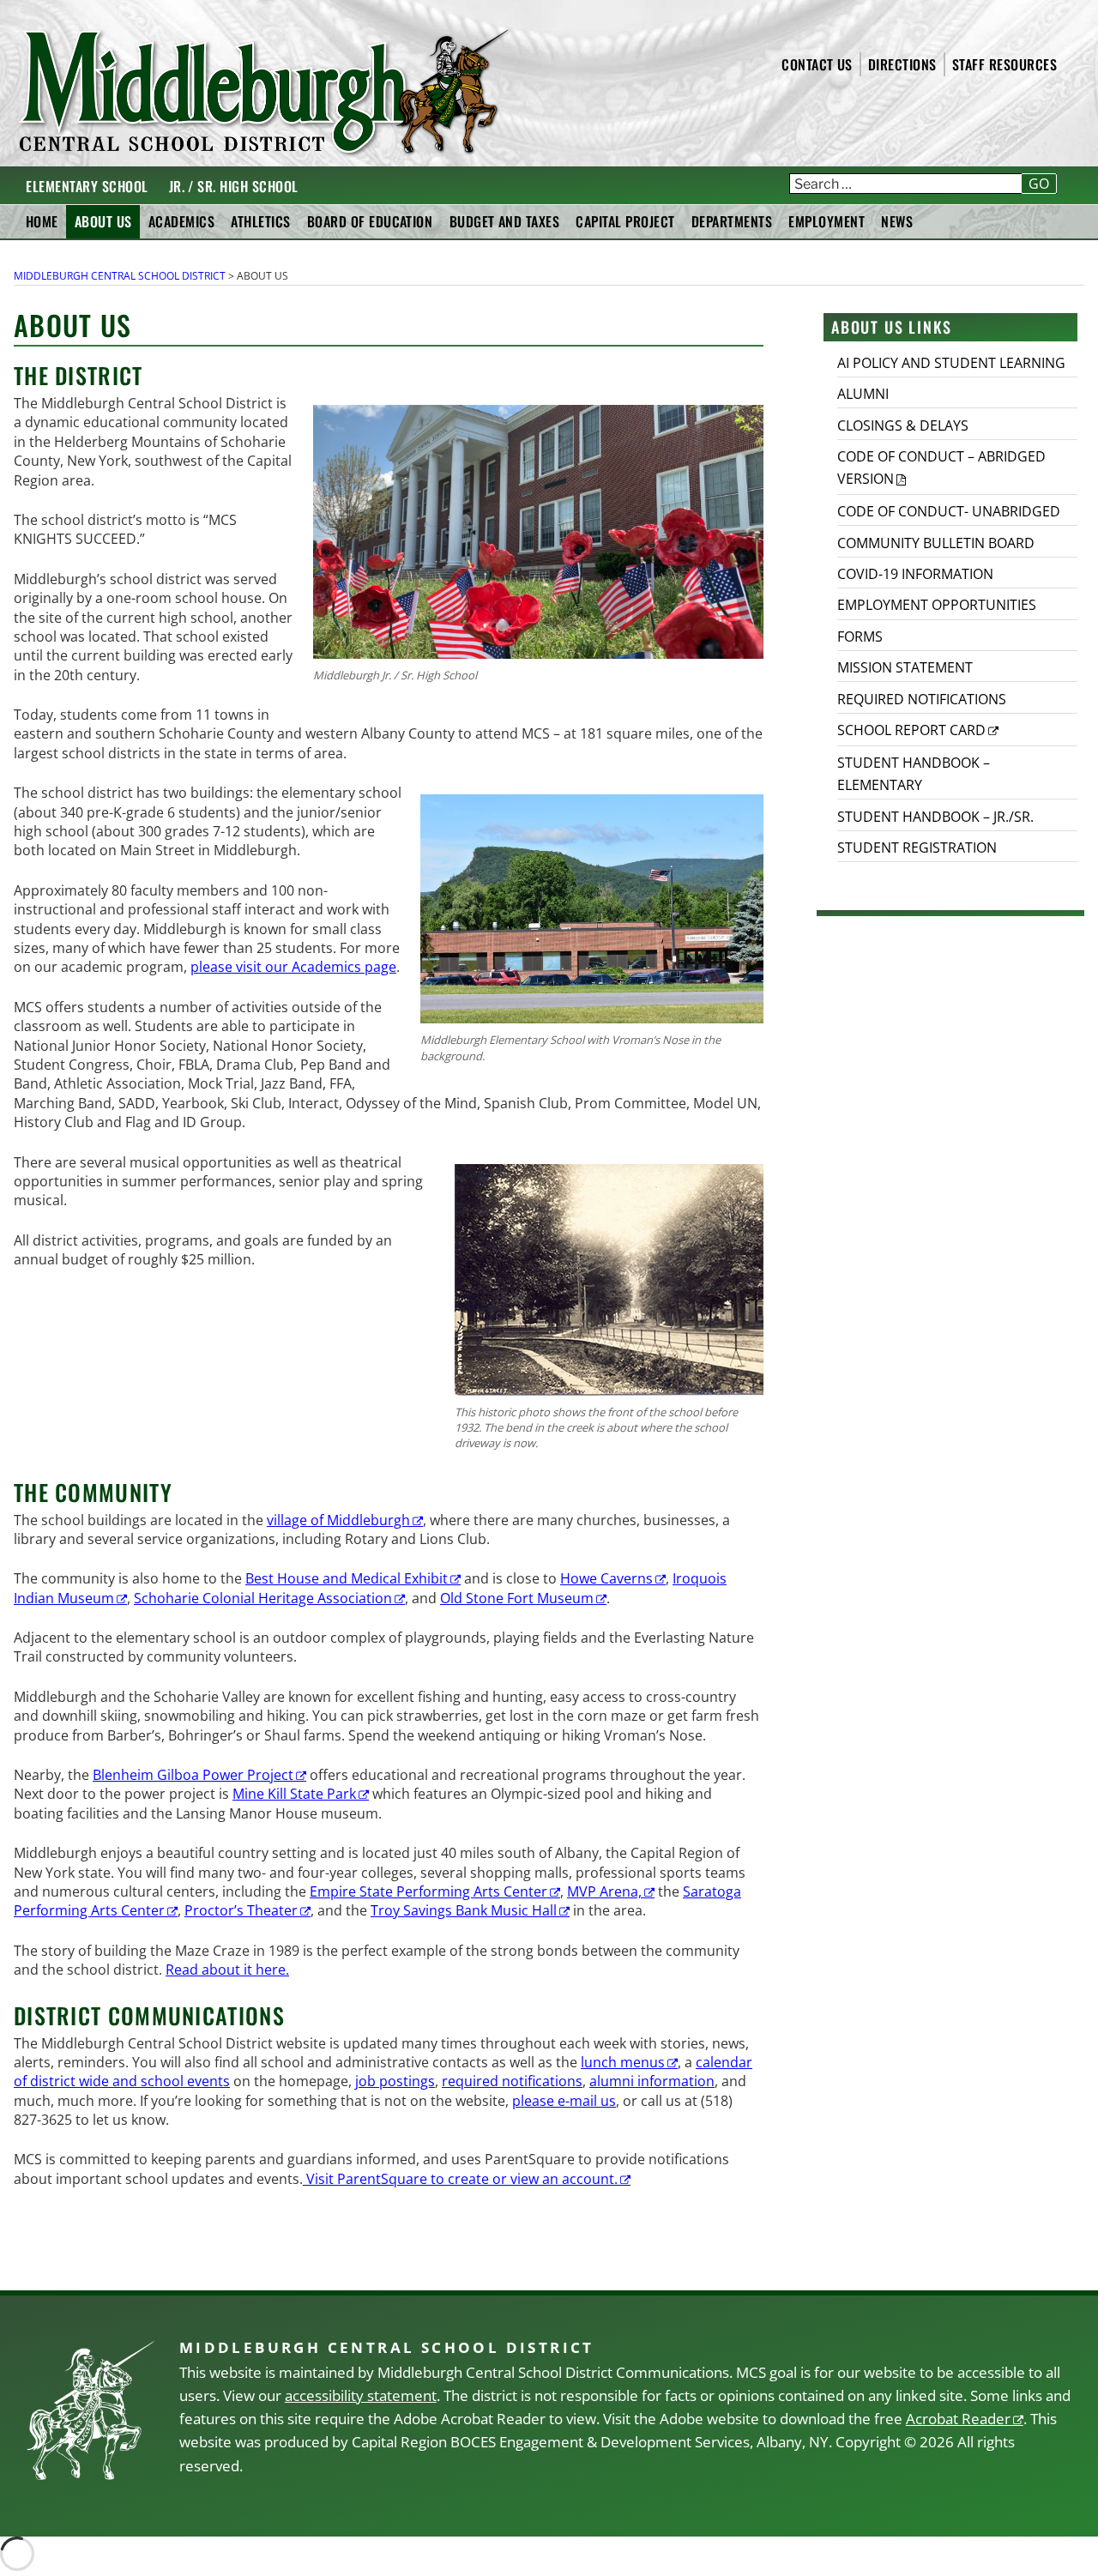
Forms (860, 636)
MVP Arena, (604, 1891)
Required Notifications (922, 699)
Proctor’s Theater (241, 1910)
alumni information (652, 2081)
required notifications (512, 2081)
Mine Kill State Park (294, 1794)
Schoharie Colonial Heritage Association (263, 1598)
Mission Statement (905, 667)
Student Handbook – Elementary (914, 774)
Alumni (863, 394)
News (897, 221)
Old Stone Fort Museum (517, 1598)
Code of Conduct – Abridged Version (941, 468)
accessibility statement (361, 2395)
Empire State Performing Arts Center (428, 1891)
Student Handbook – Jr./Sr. (935, 817)
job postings (395, 2081)
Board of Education (370, 221)
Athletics (260, 221)
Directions (902, 64)
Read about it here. (227, 1970)
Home (42, 221)
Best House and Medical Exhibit (347, 1578)
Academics (181, 221)
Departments (732, 221)
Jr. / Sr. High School (234, 186)
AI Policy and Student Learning (951, 363)
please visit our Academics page (293, 967)
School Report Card (911, 730)
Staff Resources (1004, 64)
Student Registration (917, 848)
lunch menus (623, 2062)
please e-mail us (564, 2101)
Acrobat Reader (958, 2419)
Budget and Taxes (505, 221)
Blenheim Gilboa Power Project (193, 1775)
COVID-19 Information (915, 574)
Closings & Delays (903, 425)
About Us (103, 221)
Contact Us (817, 64)
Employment (827, 221)
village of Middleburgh (338, 1520)
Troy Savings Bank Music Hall (464, 1910)
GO (1039, 184)
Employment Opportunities (937, 605)
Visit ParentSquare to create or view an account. (460, 2179)
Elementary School (87, 186)
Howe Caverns (606, 1578)
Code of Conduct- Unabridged (949, 511)
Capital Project (625, 221)
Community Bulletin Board (936, 543)
